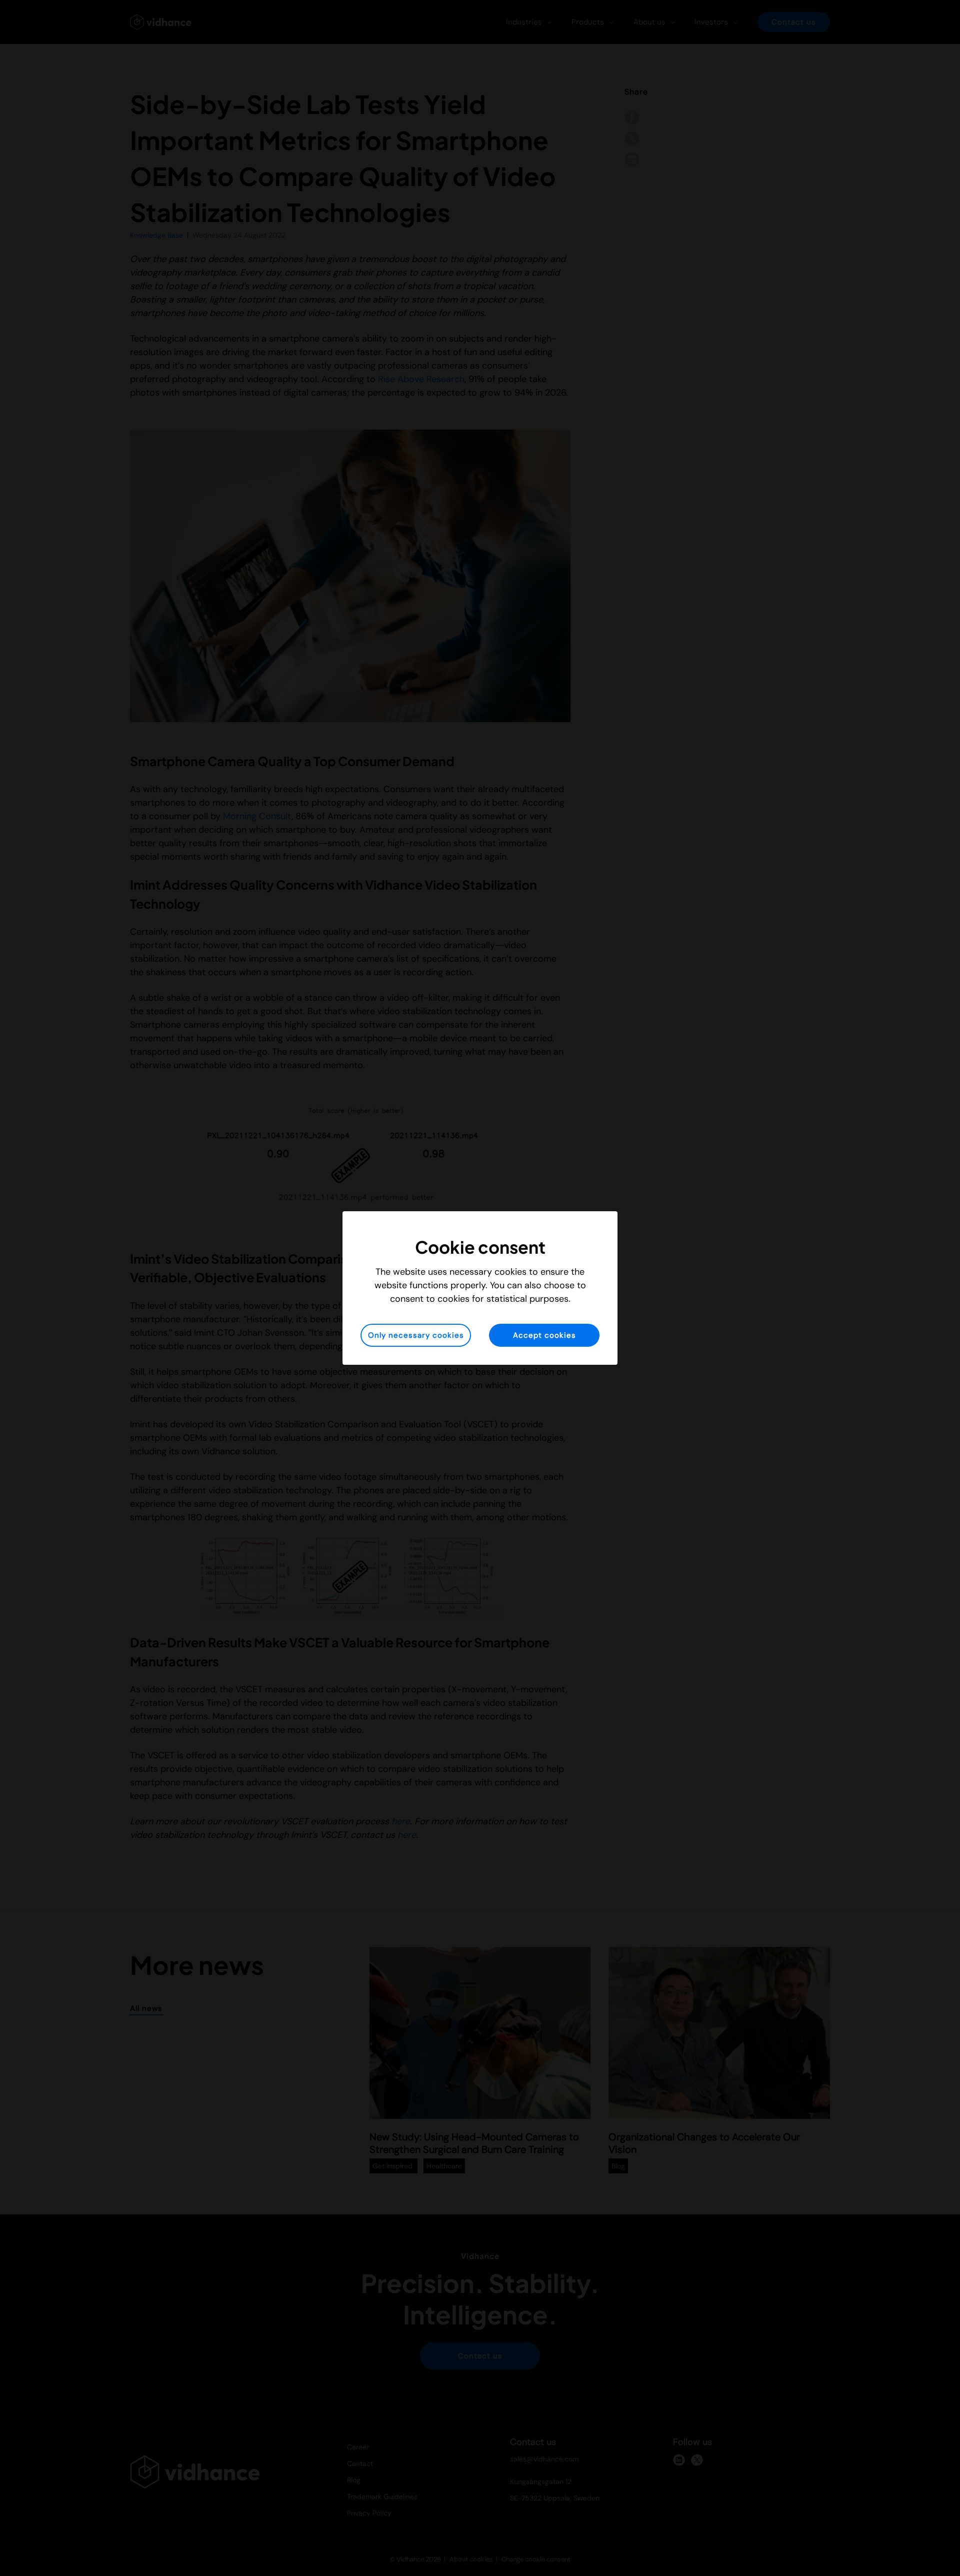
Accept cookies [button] (544, 1335)
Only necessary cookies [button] (416, 1335)
